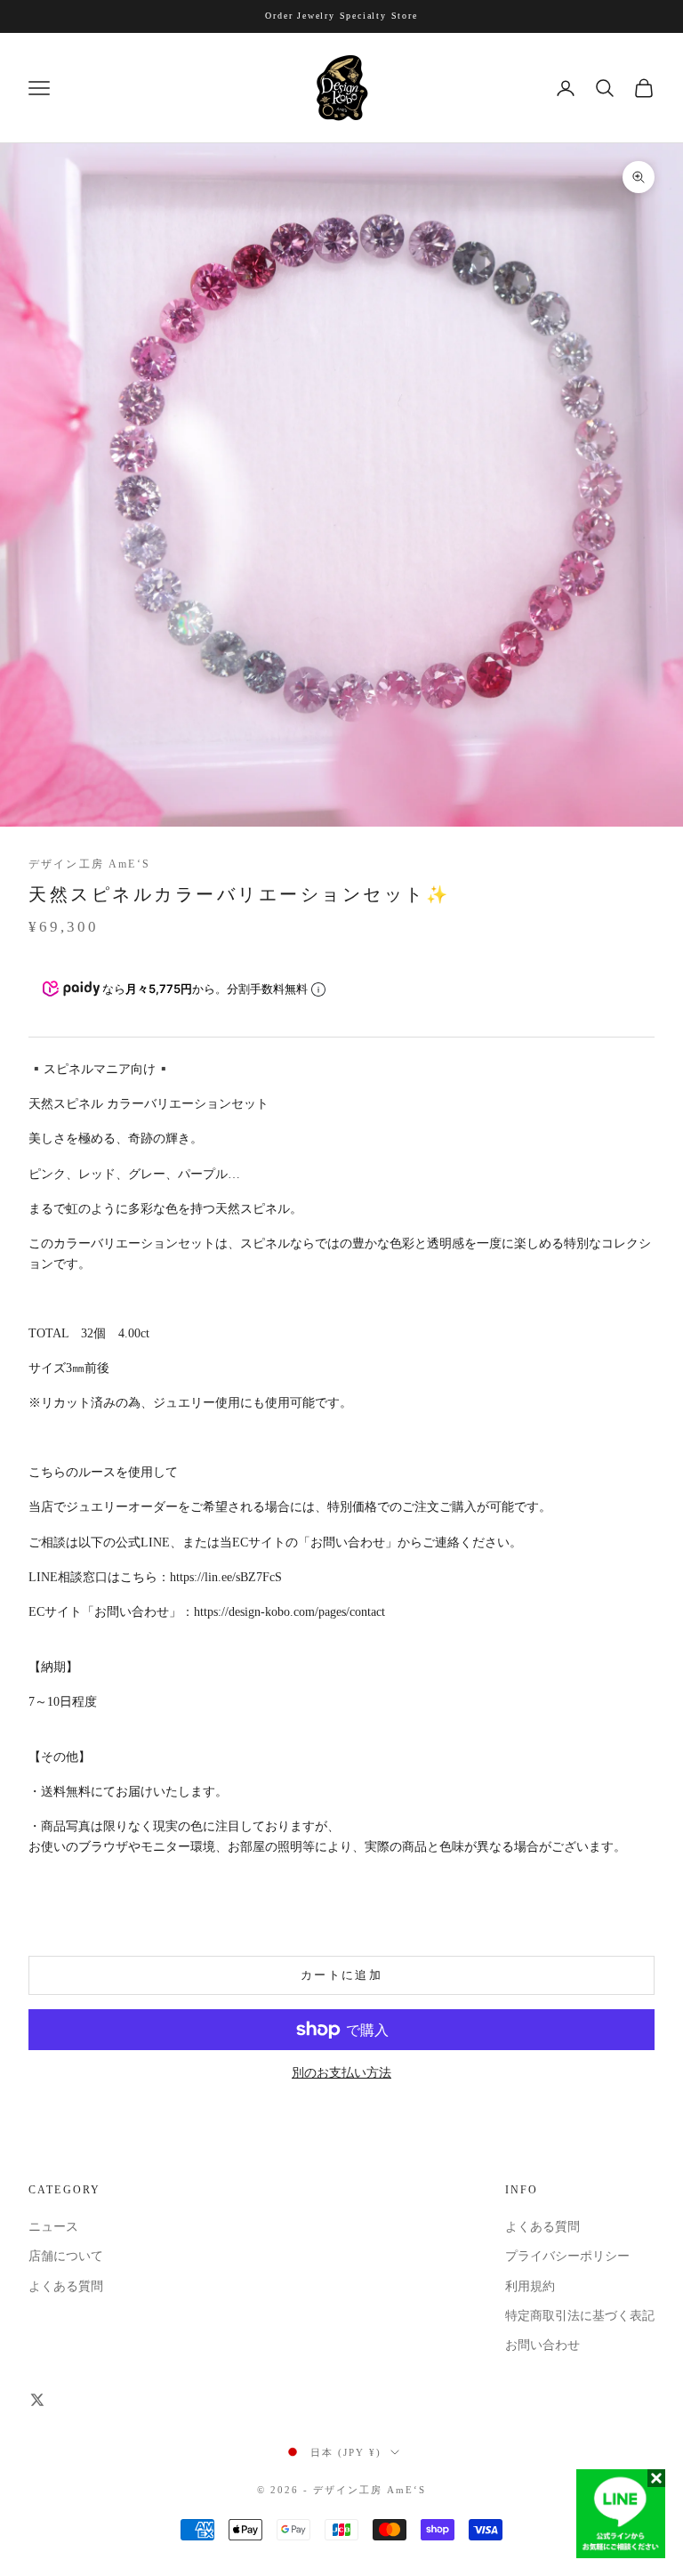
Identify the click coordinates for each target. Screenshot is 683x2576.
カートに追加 (341, 1975)
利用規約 (530, 2286)
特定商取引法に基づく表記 (580, 2316)
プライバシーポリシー (567, 2256)
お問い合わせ (542, 2345)
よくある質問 (66, 2286)
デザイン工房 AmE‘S (89, 864)
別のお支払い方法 (341, 2073)
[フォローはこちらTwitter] (37, 2400)
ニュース (53, 2227)
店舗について (66, 2256)
